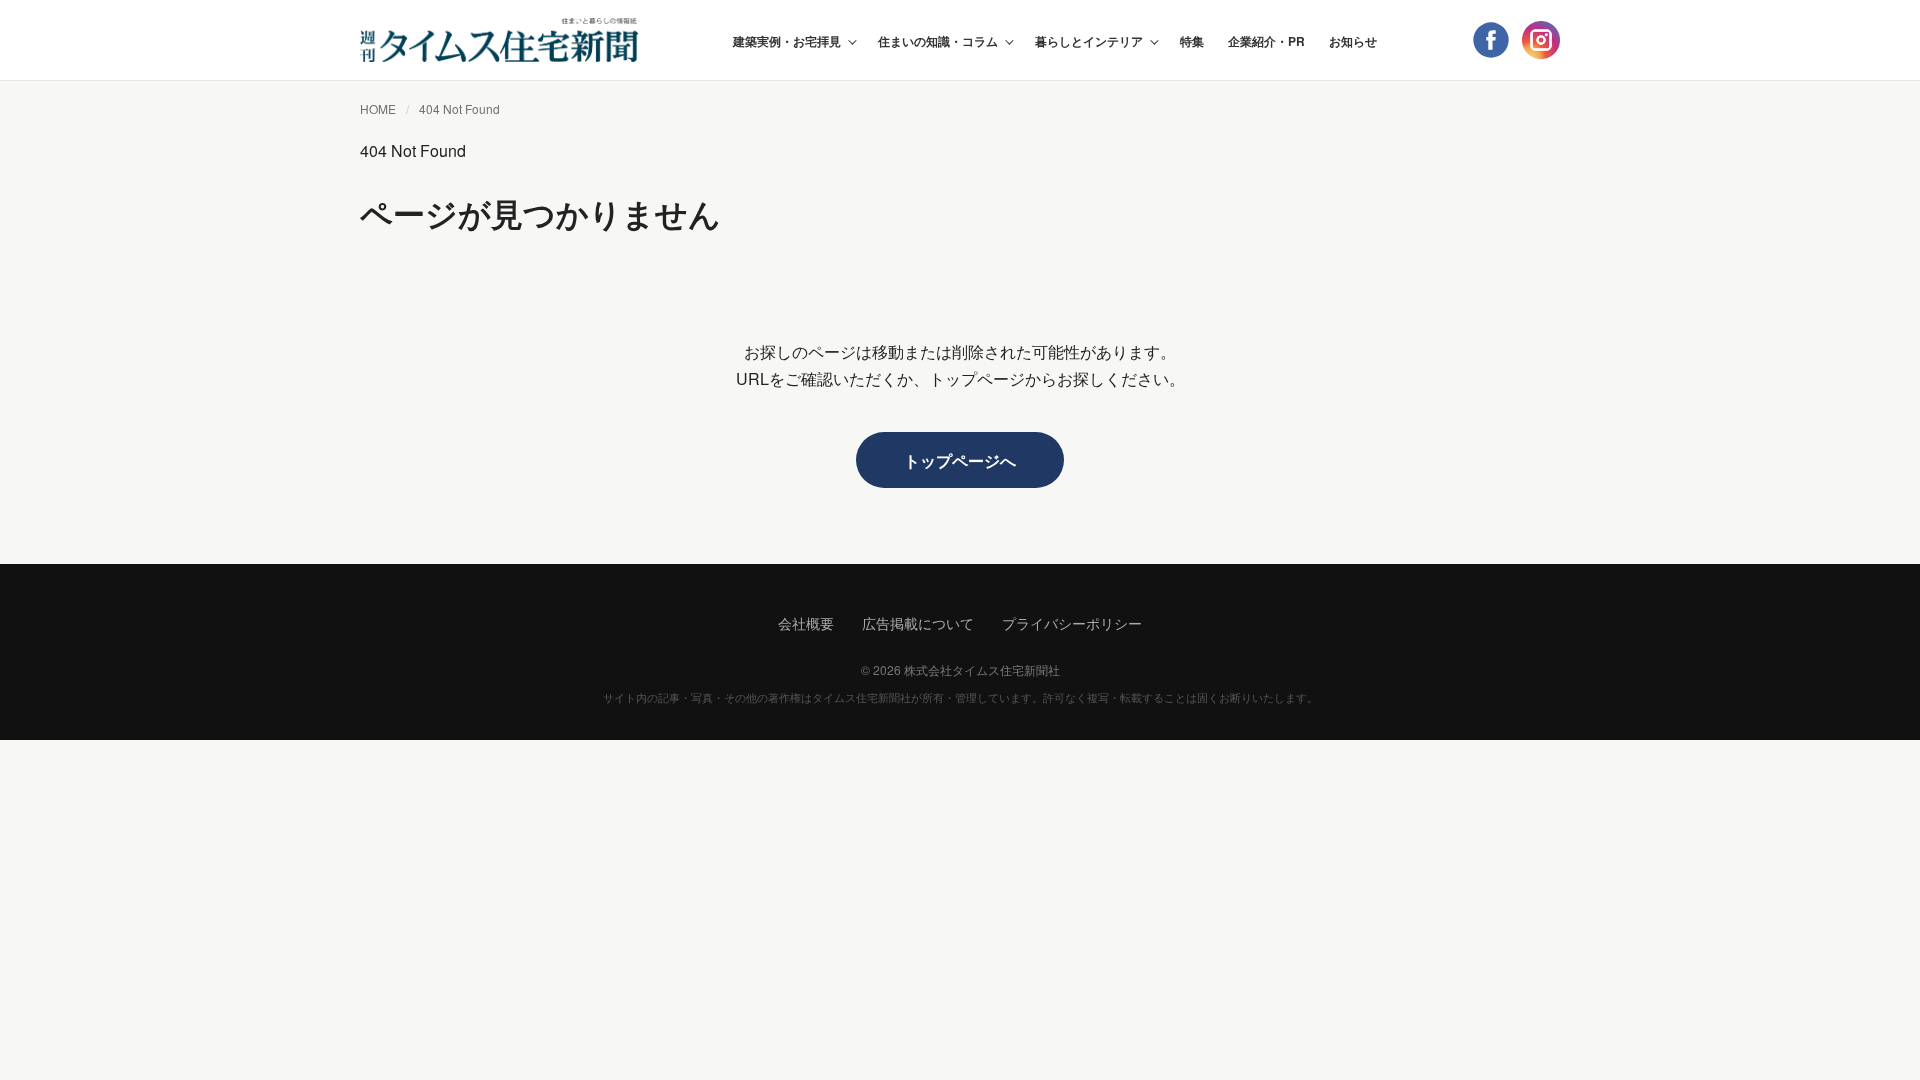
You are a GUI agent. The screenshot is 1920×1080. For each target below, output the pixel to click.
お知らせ (1353, 41)
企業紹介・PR (1266, 41)
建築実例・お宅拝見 (787, 41)
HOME (378, 108)
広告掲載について (918, 623)
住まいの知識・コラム (938, 41)
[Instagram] (1541, 40)
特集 (1192, 41)
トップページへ (960, 460)
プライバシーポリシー (1072, 623)
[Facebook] (1491, 40)
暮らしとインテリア (1089, 41)
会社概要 (806, 623)
